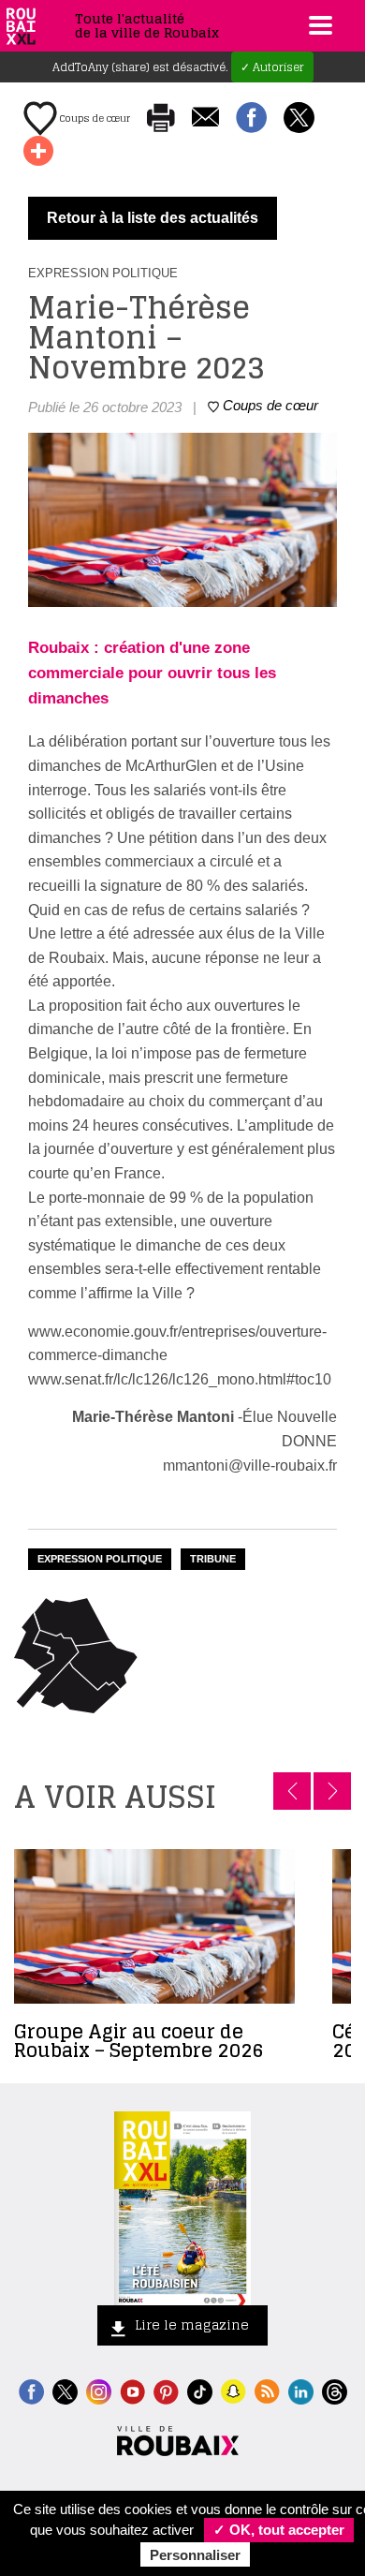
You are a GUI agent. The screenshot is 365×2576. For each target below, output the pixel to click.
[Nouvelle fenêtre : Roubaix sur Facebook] (31, 2390)
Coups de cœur (94, 118)
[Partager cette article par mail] (205, 118)
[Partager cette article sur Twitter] (299, 119)
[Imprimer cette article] (161, 119)
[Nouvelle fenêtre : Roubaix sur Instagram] (99, 2390)
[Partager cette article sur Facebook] (251, 119)
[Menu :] (318, 25)
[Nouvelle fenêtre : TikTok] (200, 2390)
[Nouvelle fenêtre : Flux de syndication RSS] (267, 2390)
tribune (213, 1559)
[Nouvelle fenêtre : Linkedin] (301, 2390)
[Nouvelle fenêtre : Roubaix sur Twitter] (65, 2390)
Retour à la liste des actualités (153, 218)
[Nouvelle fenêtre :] (132, 2390)
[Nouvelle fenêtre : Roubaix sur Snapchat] (234, 2390)
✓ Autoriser (272, 67)
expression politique (100, 1559)
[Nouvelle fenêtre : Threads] (335, 2390)
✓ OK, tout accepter (279, 2530)
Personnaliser (195, 2555)
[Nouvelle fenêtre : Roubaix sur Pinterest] (166, 2390)
